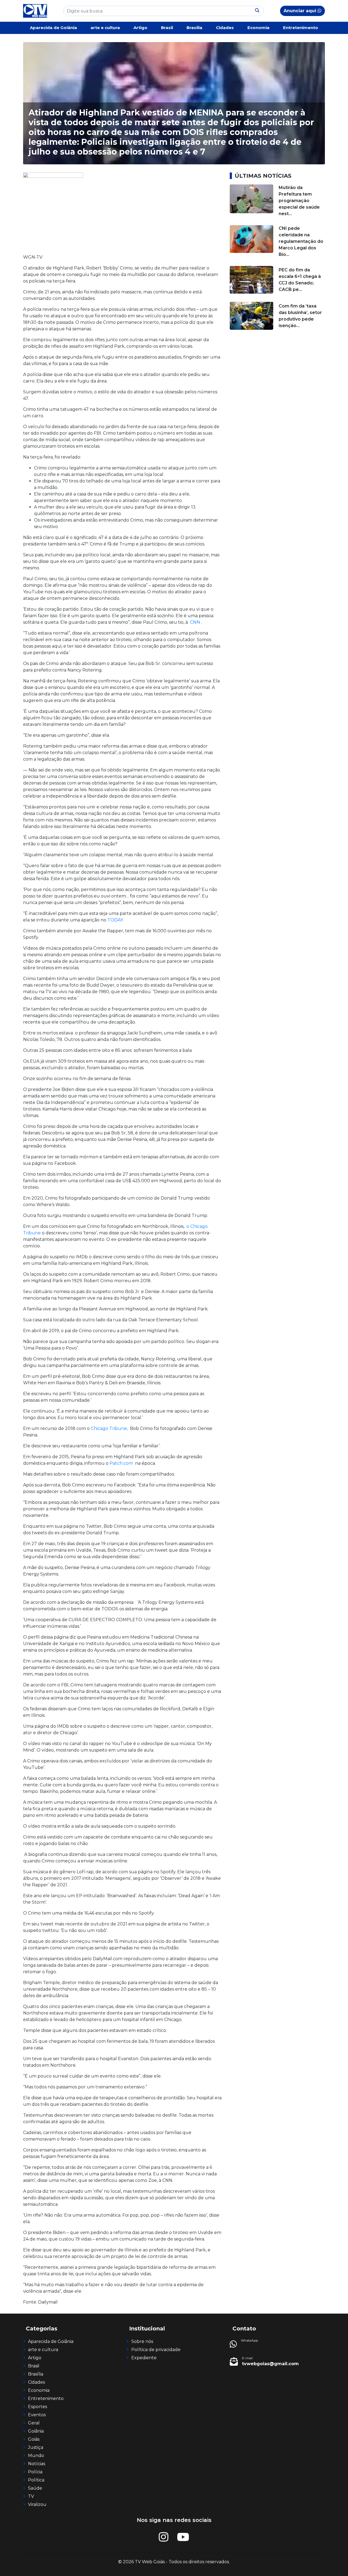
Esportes (38, 2407)
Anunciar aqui (301, 11)
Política (36, 2480)
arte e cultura (105, 28)
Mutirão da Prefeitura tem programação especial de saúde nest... (299, 201)
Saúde (35, 2488)
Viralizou (37, 2504)
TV (31, 2496)
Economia (258, 28)
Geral (34, 2423)
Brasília (194, 28)
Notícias (37, 2464)
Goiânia (36, 2431)
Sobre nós (142, 2341)
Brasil (167, 28)
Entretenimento (301, 28)
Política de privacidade (156, 2350)
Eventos (37, 2415)
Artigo (140, 28)
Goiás (34, 2439)
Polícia (35, 2472)
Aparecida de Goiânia (53, 28)
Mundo (36, 2456)
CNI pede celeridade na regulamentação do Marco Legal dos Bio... (301, 241)
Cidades (225, 28)
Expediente (144, 2358)
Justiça (36, 2447)
